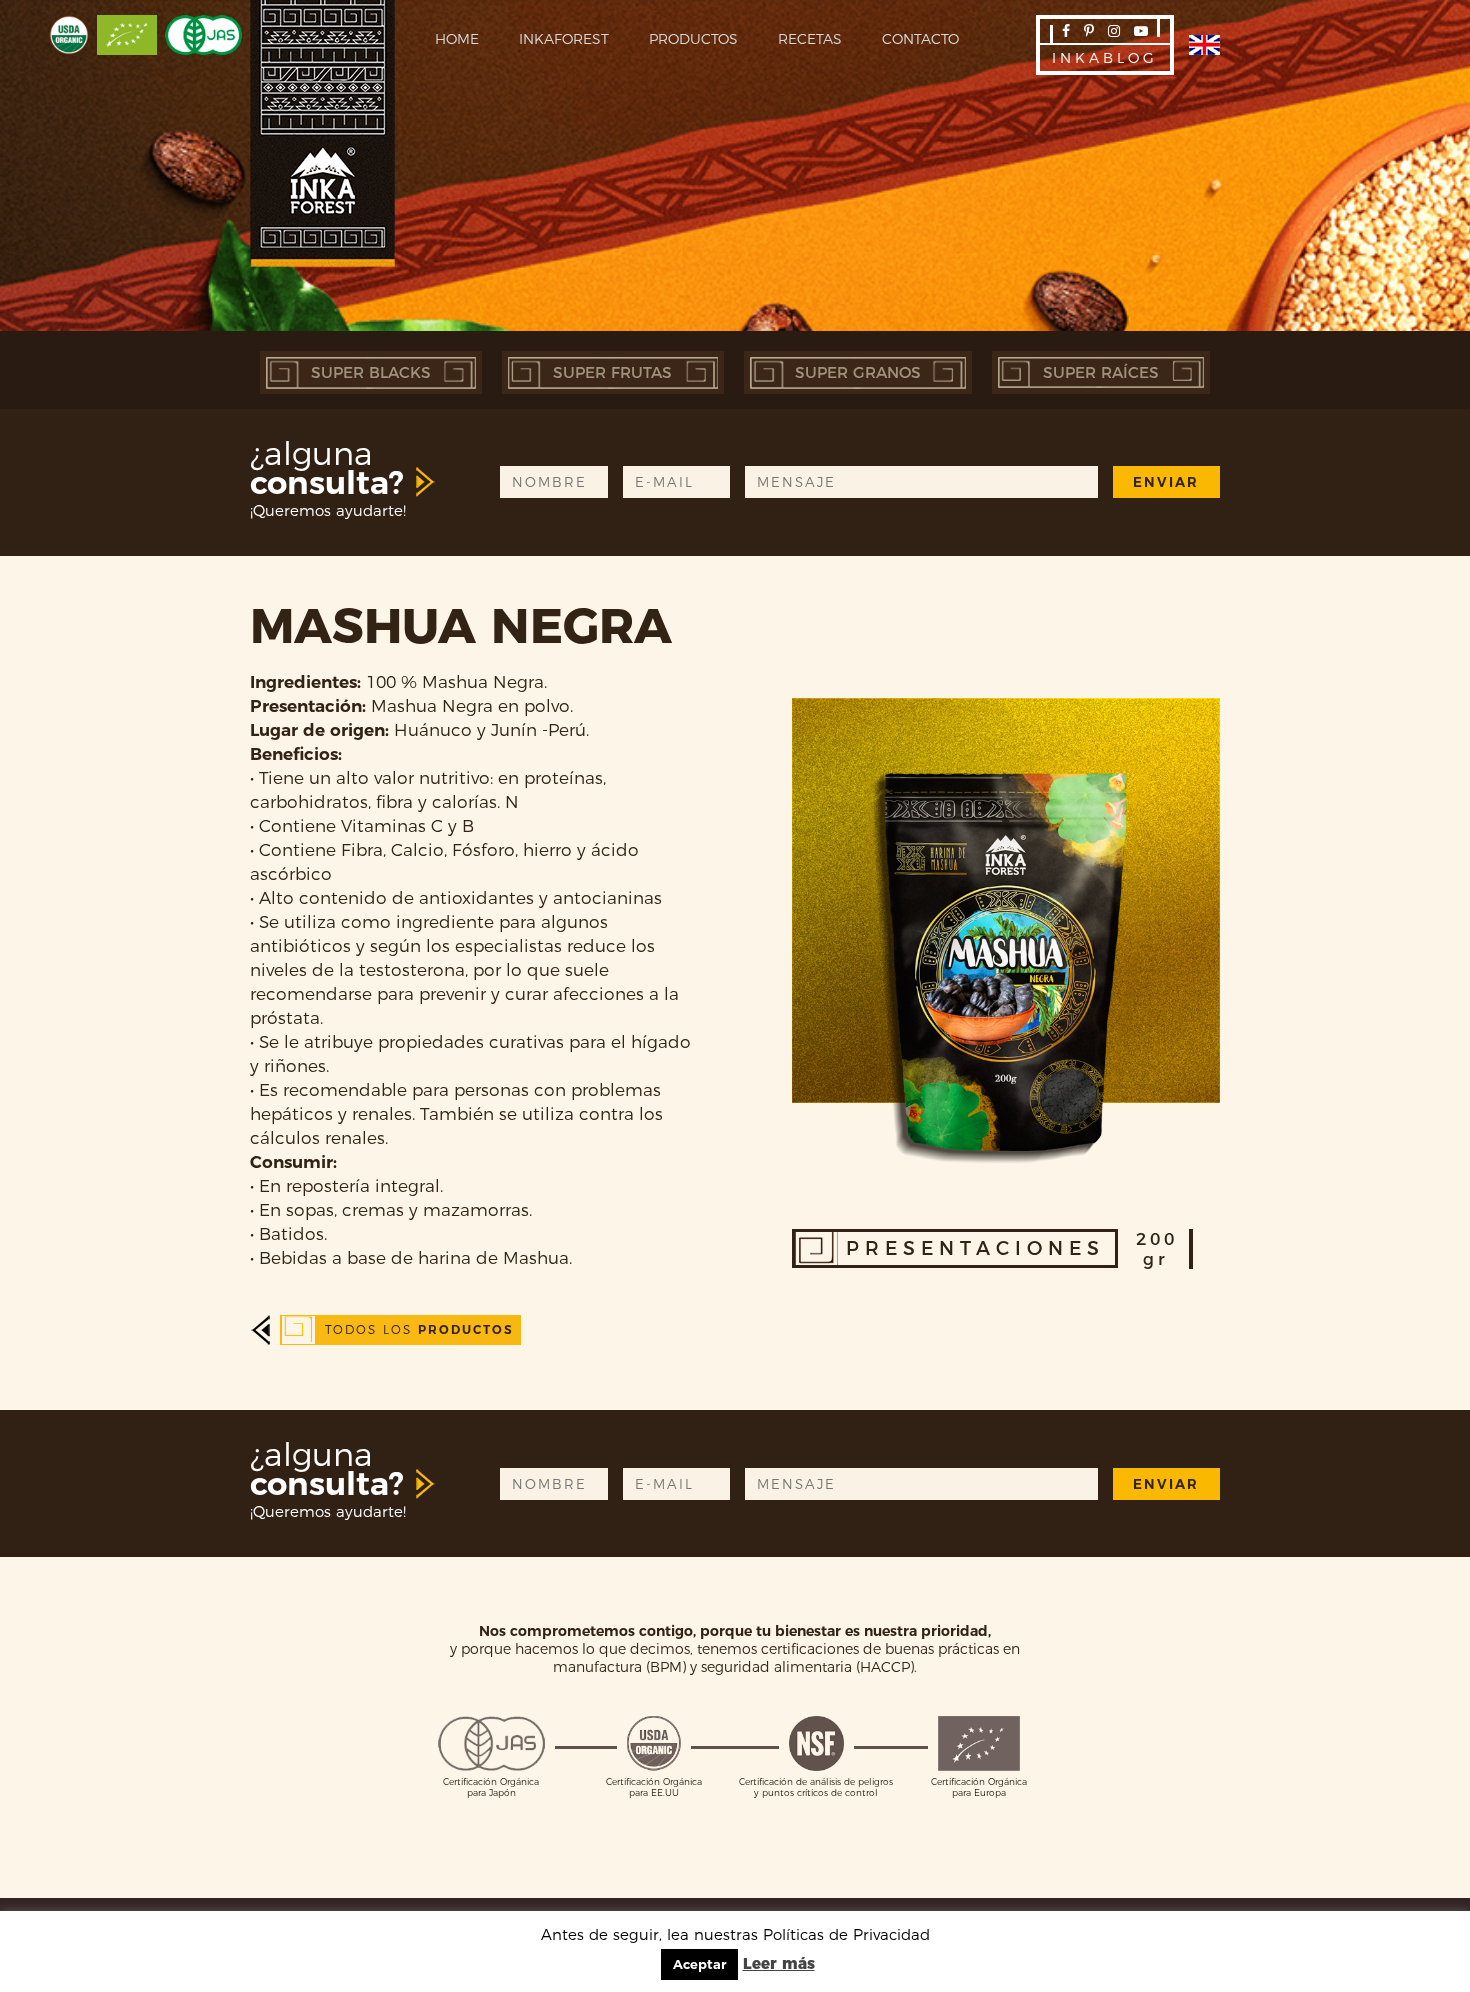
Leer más (779, 1963)
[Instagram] (1114, 31)
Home (457, 39)
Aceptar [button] (699, 1964)
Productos (693, 39)
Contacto (920, 39)
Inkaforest (564, 39)
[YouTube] (1141, 31)
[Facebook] (1066, 31)
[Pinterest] (1089, 31)
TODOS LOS (419, 1329)
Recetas (810, 39)
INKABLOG (1105, 58)
